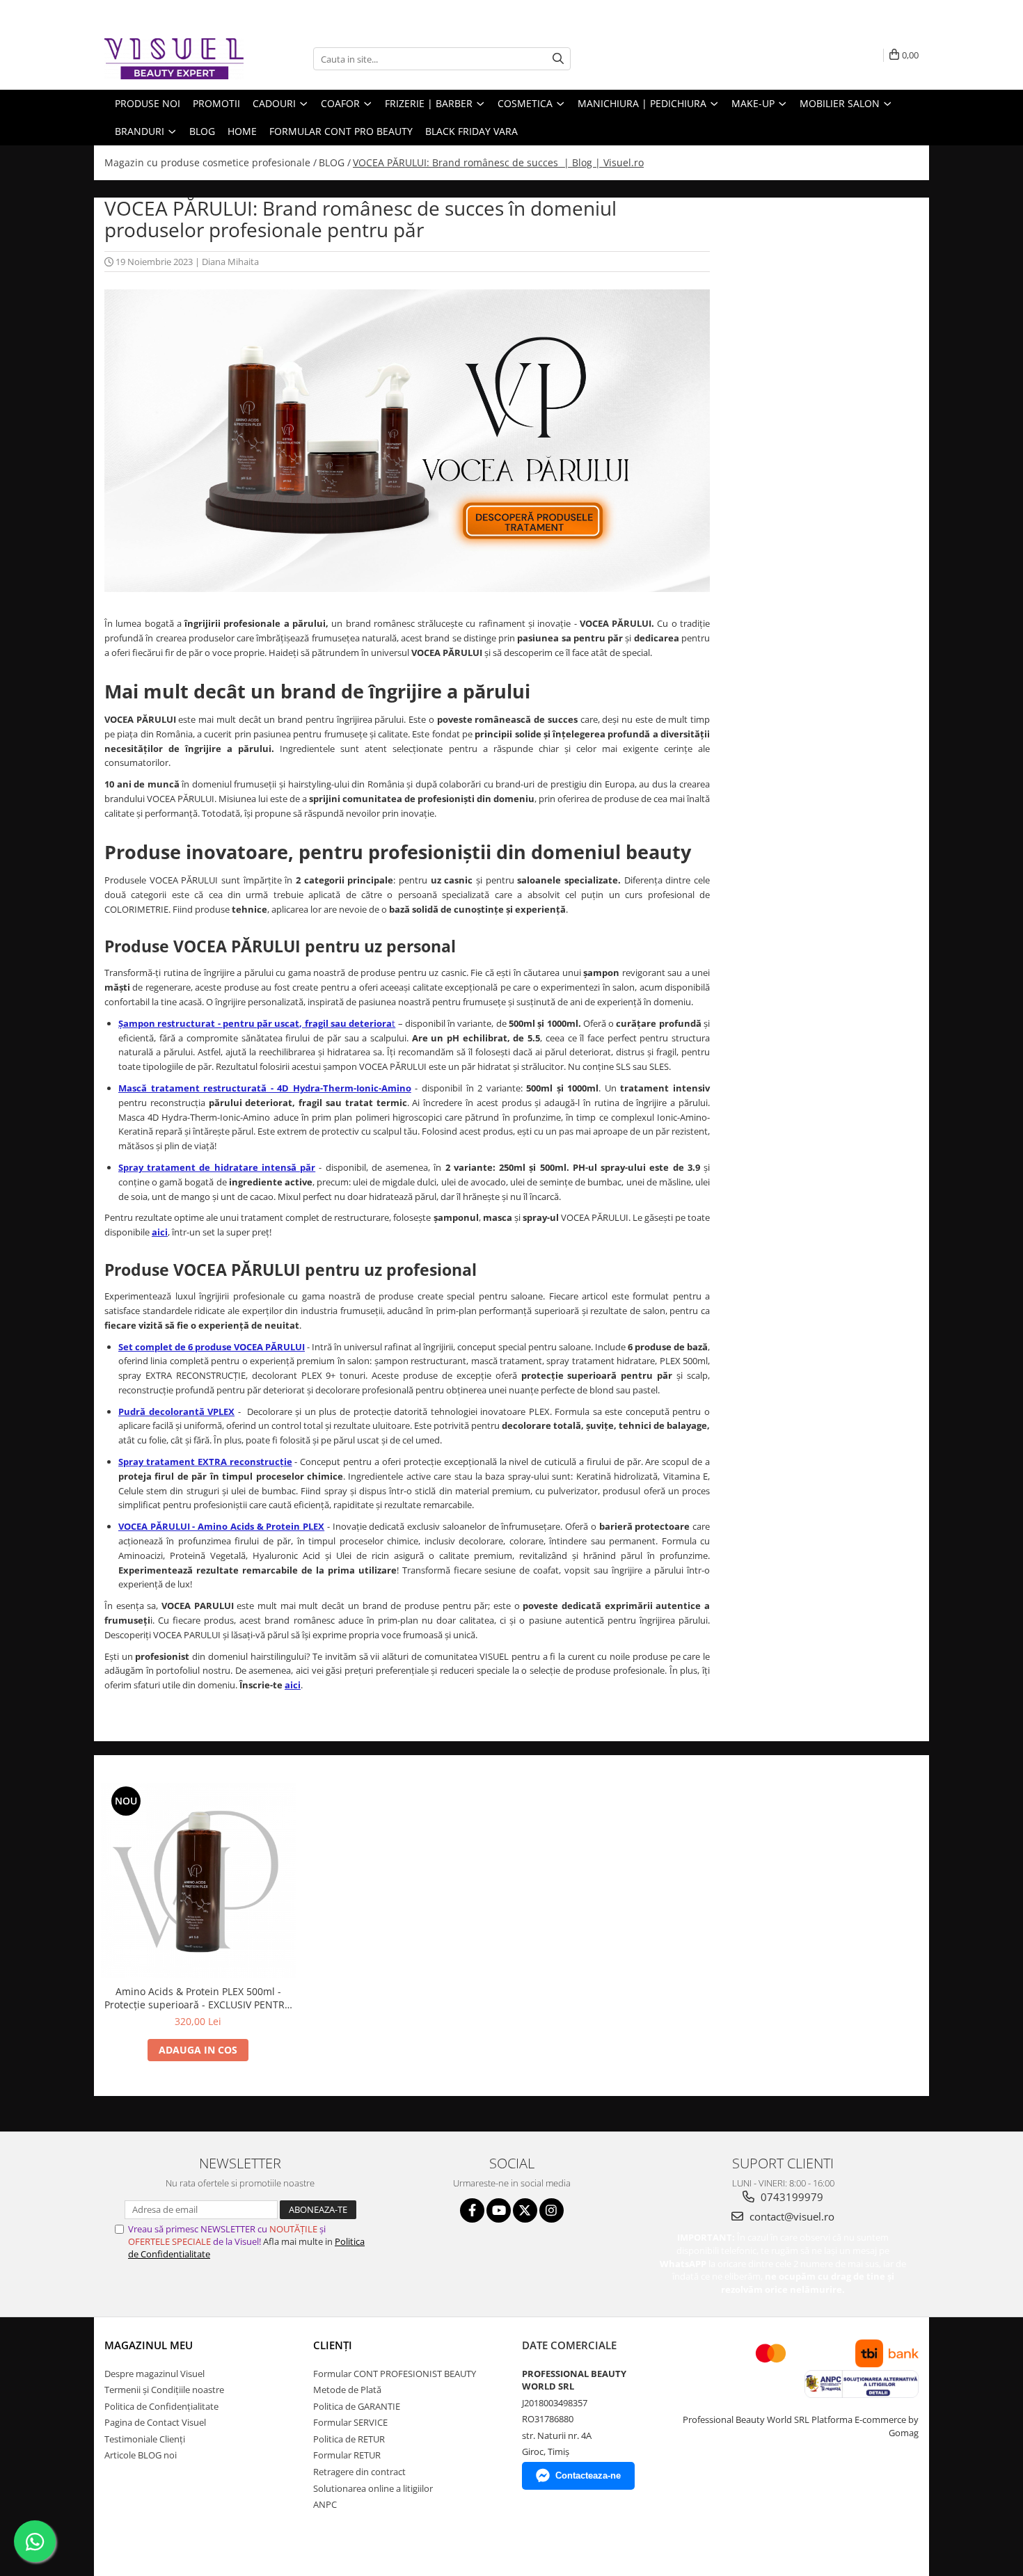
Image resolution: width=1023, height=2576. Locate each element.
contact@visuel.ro (791, 2216)
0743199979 (791, 2197)
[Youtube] (499, 2210)
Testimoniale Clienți (145, 2439)
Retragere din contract (359, 2472)
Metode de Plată (347, 2390)
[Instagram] (552, 2210)
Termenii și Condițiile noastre (164, 2390)
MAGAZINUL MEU (149, 2345)
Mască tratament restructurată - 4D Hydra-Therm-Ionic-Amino (265, 1088)
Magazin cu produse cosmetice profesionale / (211, 162)
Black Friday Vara (471, 131)
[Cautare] (558, 59)
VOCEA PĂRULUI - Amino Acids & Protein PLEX (221, 1526)
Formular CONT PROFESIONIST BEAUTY (395, 2374)
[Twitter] (525, 2210)
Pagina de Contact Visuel (155, 2422)
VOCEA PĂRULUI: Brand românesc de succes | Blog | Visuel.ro (498, 162)
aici (160, 1232)
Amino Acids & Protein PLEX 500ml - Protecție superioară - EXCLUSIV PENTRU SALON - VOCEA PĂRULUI (198, 1998)
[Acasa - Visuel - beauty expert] (174, 59)
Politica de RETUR (349, 2439)
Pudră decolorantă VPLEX (176, 1411)
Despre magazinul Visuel (154, 2374)
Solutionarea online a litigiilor (373, 2488)
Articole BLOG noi (141, 2455)
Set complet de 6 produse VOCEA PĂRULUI (212, 1347)
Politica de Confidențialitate (161, 2406)
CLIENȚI (333, 2345)
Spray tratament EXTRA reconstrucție (205, 1462)
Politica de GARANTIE (357, 2406)
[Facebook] (472, 2210)
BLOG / (335, 162)
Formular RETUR (347, 2455)
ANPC (325, 2504)
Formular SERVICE (350, 2422)
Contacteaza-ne (588, 2475)
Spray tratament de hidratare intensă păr (217, 1167)
